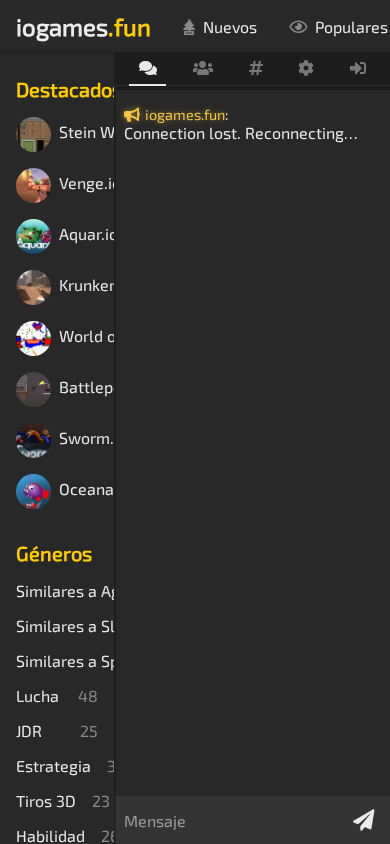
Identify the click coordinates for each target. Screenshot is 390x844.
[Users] (202, 69)
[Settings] (306, 69)
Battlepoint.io (86, 387)
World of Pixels (86, 336)
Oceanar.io (86, 489)
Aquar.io (86, 234)
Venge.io (86, 183)
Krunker (86, 285)
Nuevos (230, 26)
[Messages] (147, 69)
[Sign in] (358, 69)
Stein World (86, 132)
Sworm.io (86, 438)
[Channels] (255, 69)
